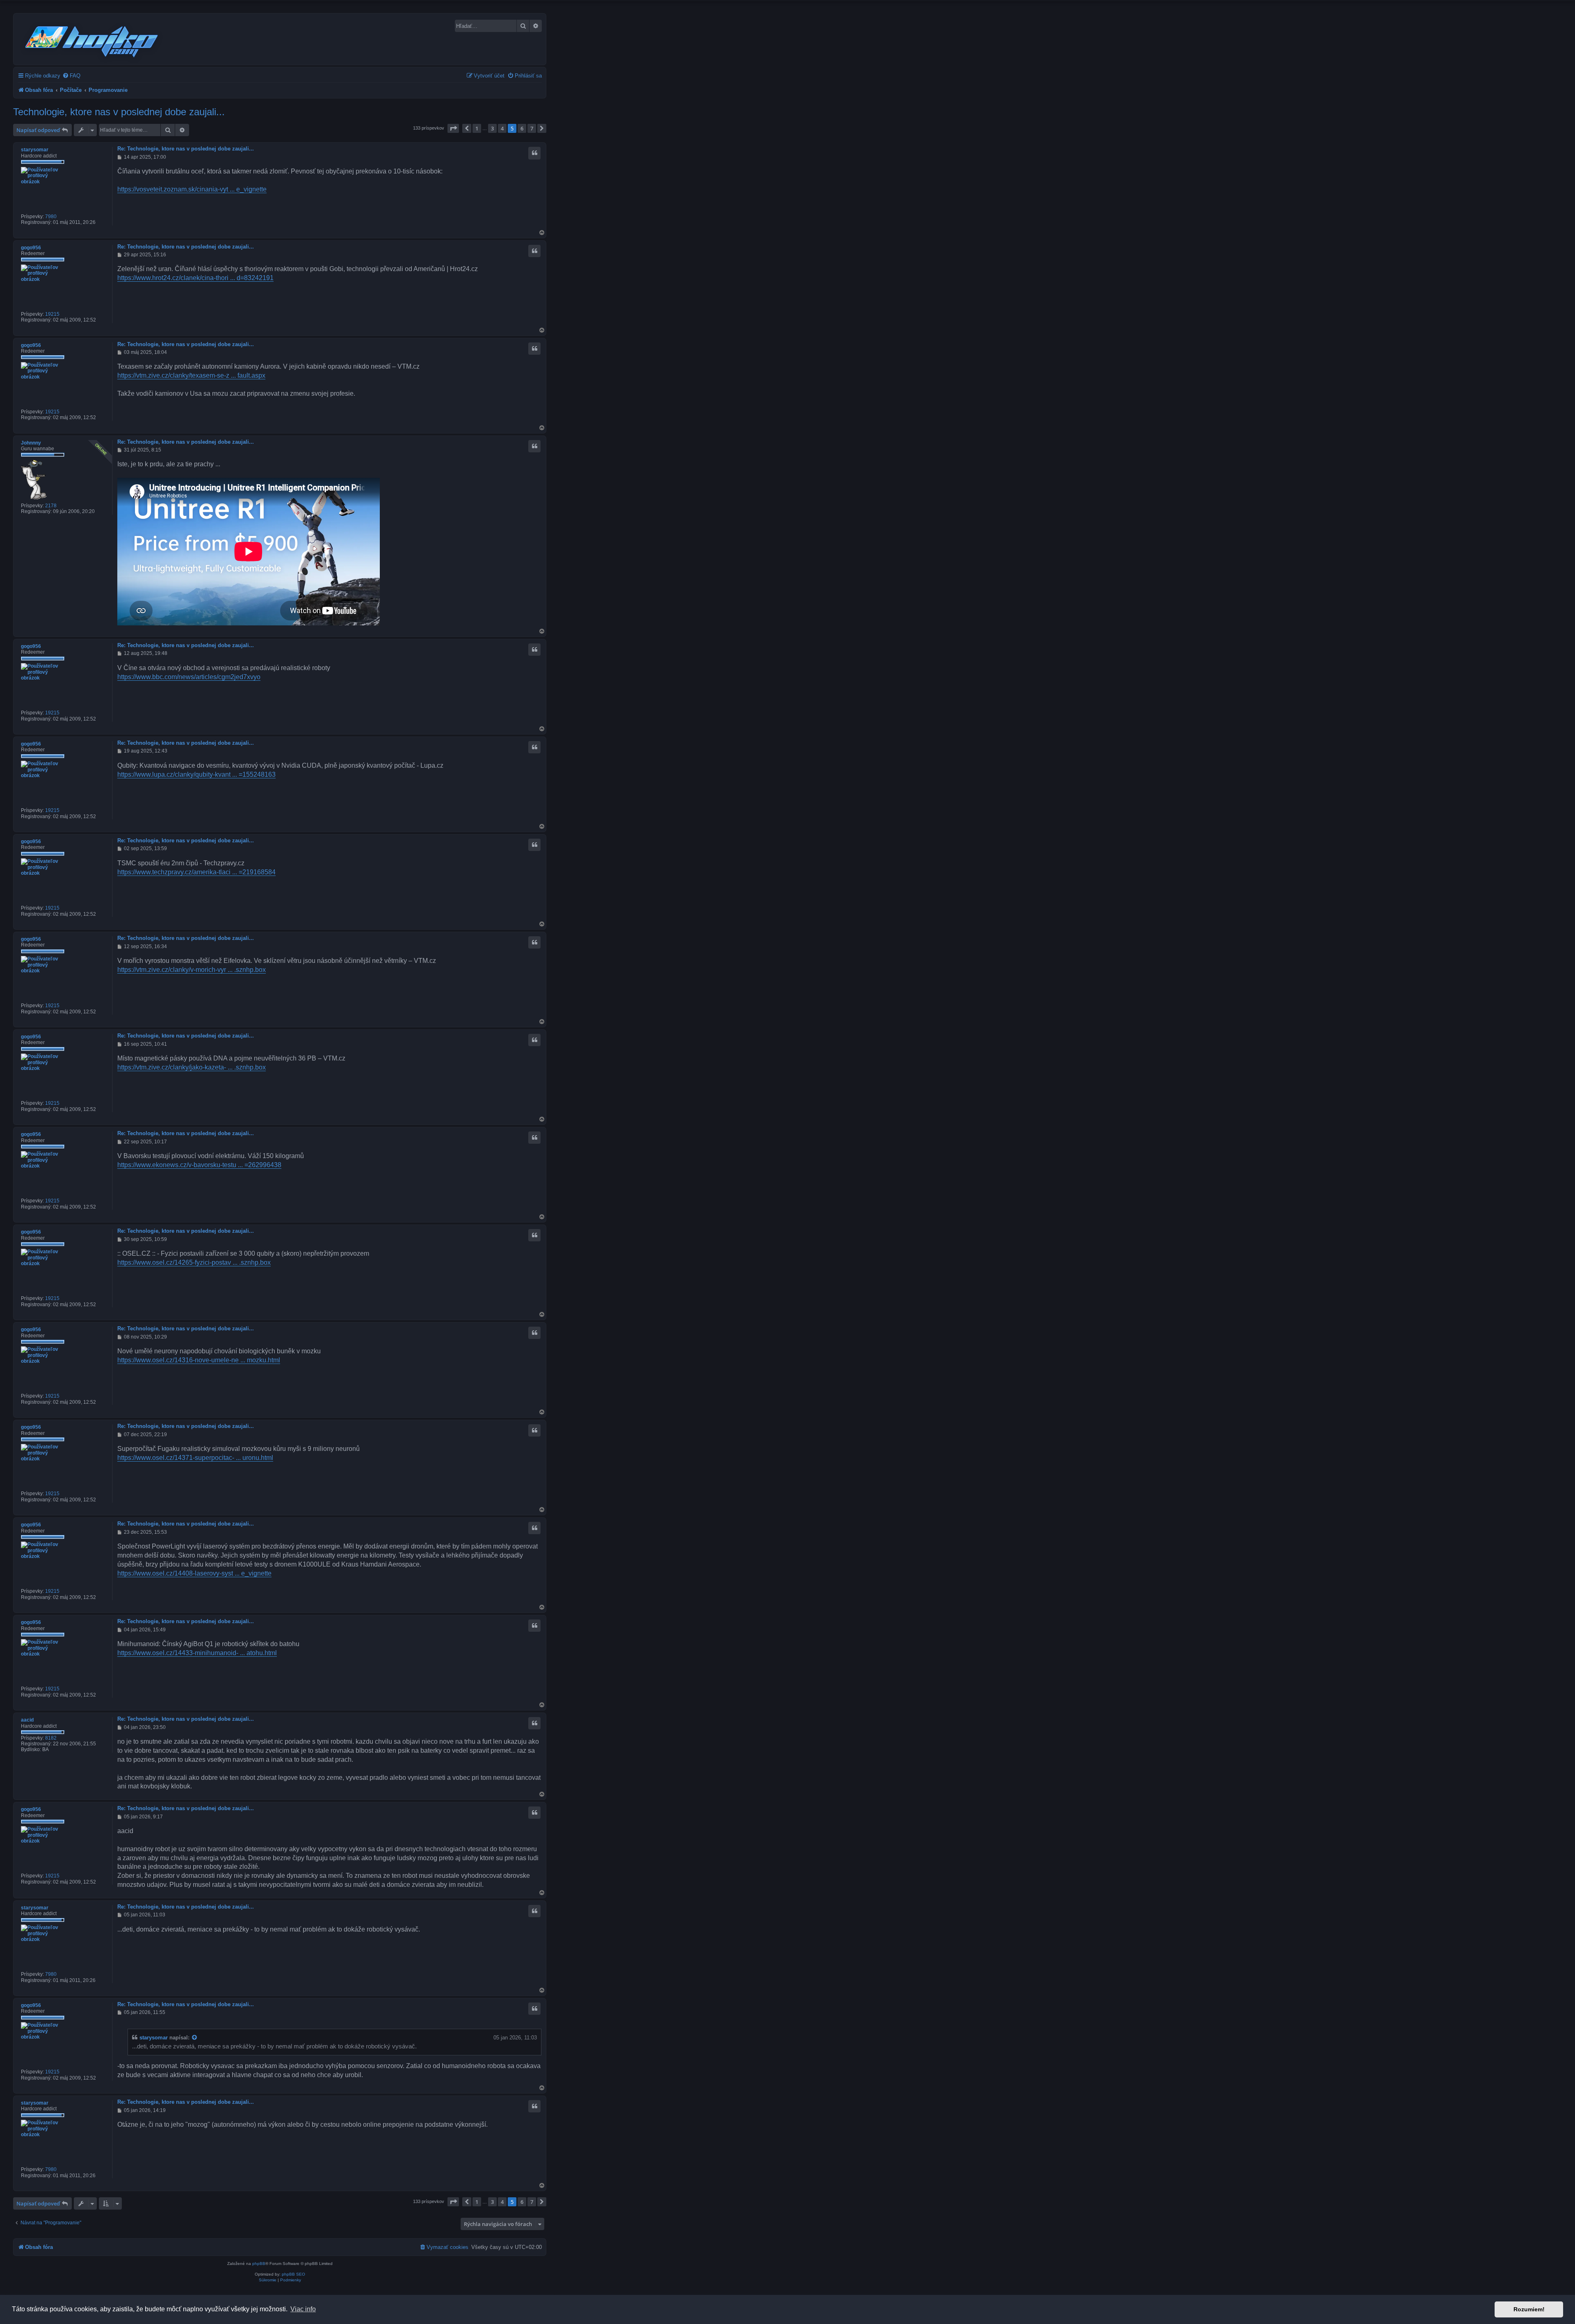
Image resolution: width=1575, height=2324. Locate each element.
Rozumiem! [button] (1529, 2309)
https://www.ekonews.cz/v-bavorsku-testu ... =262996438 (199, 1165)
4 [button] (502, 128)
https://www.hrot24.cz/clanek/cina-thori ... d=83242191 (195, 278)
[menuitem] (71, 76)
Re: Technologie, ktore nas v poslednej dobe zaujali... (186, 149)
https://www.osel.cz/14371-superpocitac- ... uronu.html (195, 1458)
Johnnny (31, 443)
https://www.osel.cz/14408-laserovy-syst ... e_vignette (194, 1573)
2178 (51, 506)
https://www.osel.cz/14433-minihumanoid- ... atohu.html (197, 1653)
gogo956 (31, 248)
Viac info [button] (303, 2309)
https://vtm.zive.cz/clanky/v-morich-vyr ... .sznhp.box (192, 970)
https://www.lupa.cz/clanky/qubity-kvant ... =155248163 (196, 774)
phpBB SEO (293, 2274)
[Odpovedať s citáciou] (534, 153)
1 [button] (477, 128)
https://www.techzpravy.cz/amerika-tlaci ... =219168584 (196, 872)
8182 (51, 1738)
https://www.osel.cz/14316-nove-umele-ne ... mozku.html (199, 1360)
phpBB (259, 2264)
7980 (51, 217)
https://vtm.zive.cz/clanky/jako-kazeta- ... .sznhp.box (192, 1067)
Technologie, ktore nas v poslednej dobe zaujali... (119, 112)
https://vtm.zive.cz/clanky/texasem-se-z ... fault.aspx (191, 375)
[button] (453, 128)
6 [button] (522, 128)
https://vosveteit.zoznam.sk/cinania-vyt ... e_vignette (192, 189)
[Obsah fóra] (92, 40)
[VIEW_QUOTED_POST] (195, 2038)
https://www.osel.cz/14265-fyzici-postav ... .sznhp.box (194, 1262)
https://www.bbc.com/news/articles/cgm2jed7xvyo (189, 677)
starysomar (35, 150)
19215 (52, 314)
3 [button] (492, 128)
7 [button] (532, 128)
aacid (27, 1720)
